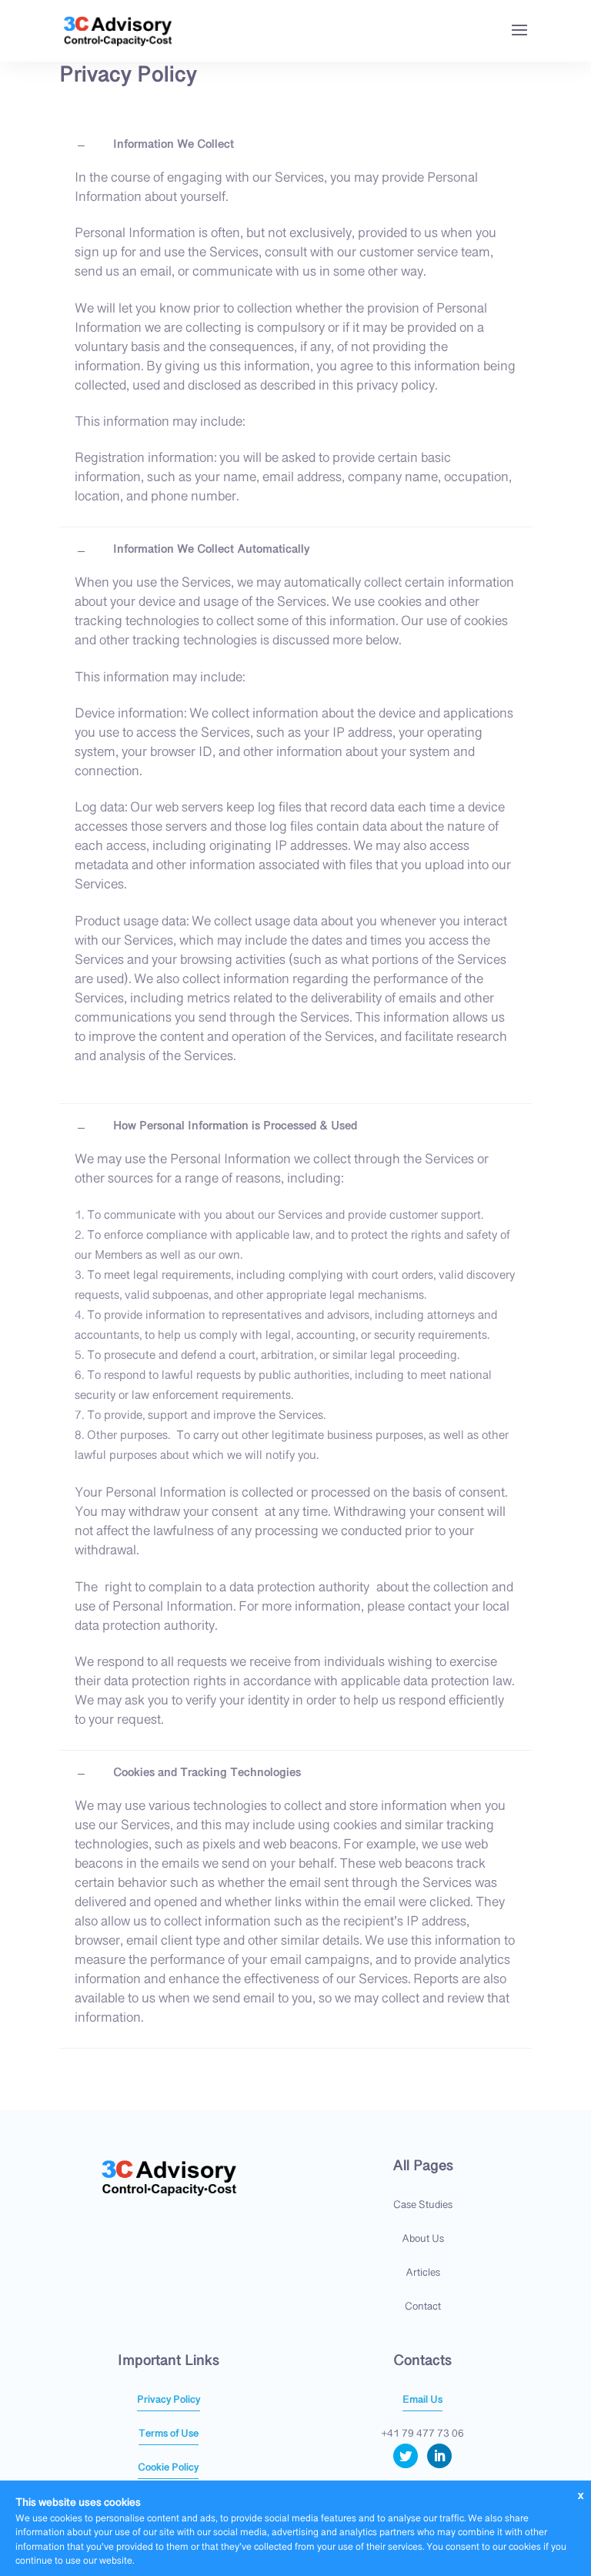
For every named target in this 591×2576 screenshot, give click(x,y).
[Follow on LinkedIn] (439, 2456)
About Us (423, 2240)
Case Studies (423, 2206)
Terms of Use (169, 2434)
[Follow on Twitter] (406, 2456)
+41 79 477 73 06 (422, 2434)
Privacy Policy (169, 2400)
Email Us (422, 2400)
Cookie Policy (168, 2468)
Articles (423, 2273)
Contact (423, 2307)
